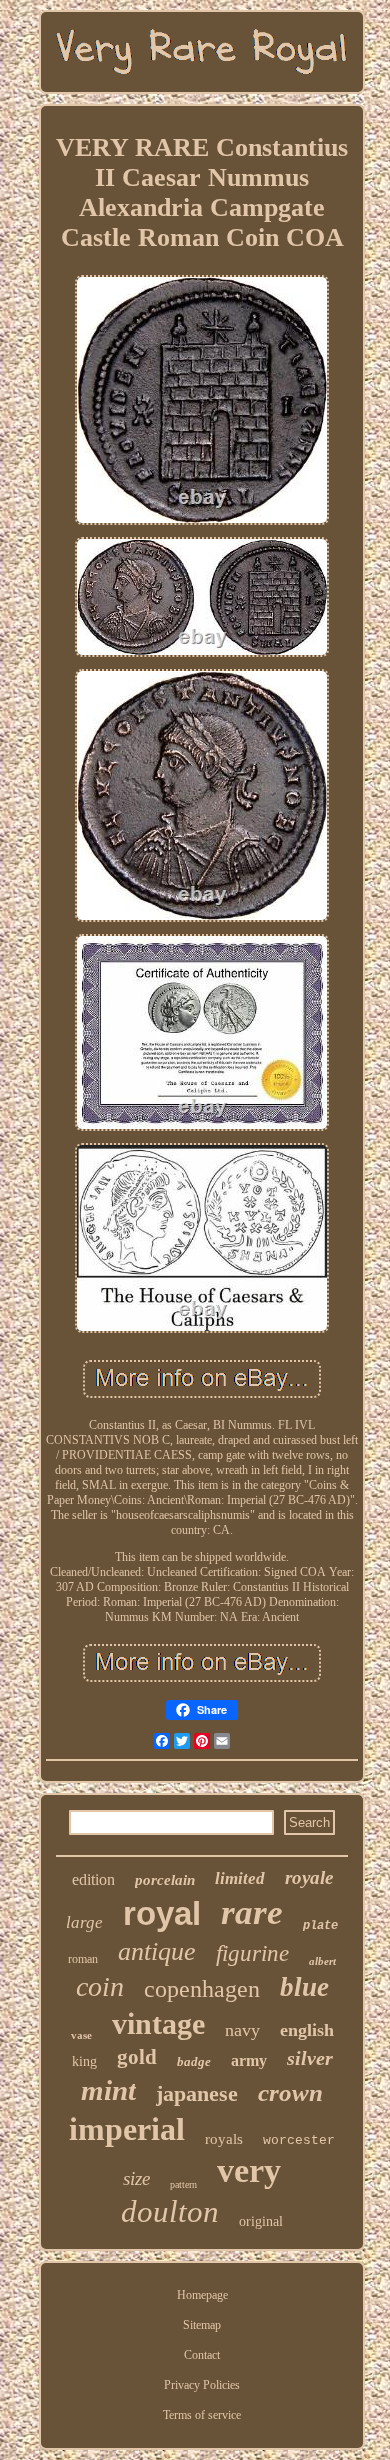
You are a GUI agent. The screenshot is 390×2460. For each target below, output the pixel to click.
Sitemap (202, 2325)
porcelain (165, 1880)
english (307, 2030)
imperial (127, 2129)
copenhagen (202, 1989)
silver (310, 2058)
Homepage (202, 2295)
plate (320, 1926)
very (249, 2170)
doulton (170, 2211)
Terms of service (202, 2415)
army (249, 2060)
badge (194, 2061)
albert (322, 1961)
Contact (202, 2355)
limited (240, 1878)
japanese (197, 2093)
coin (100, 1986)
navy (242, 2030)
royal (162, 1913)
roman (83, 1959)
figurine (252, 1953)
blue (304, 1987)
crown (290, 2092)
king (84, 2061)
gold (137, 2057)
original (261, 2221)
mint (108, 2090)
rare (252, 1912)
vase (81, 2035)
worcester (299, 2140)
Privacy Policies (202, 2385)
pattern (183, 2184)
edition (93, 1879)
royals (224, 2139)
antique (157, 1951)
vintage (158, 2023)
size (136, 2178)
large (84, 1922)
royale (309, 1877)
